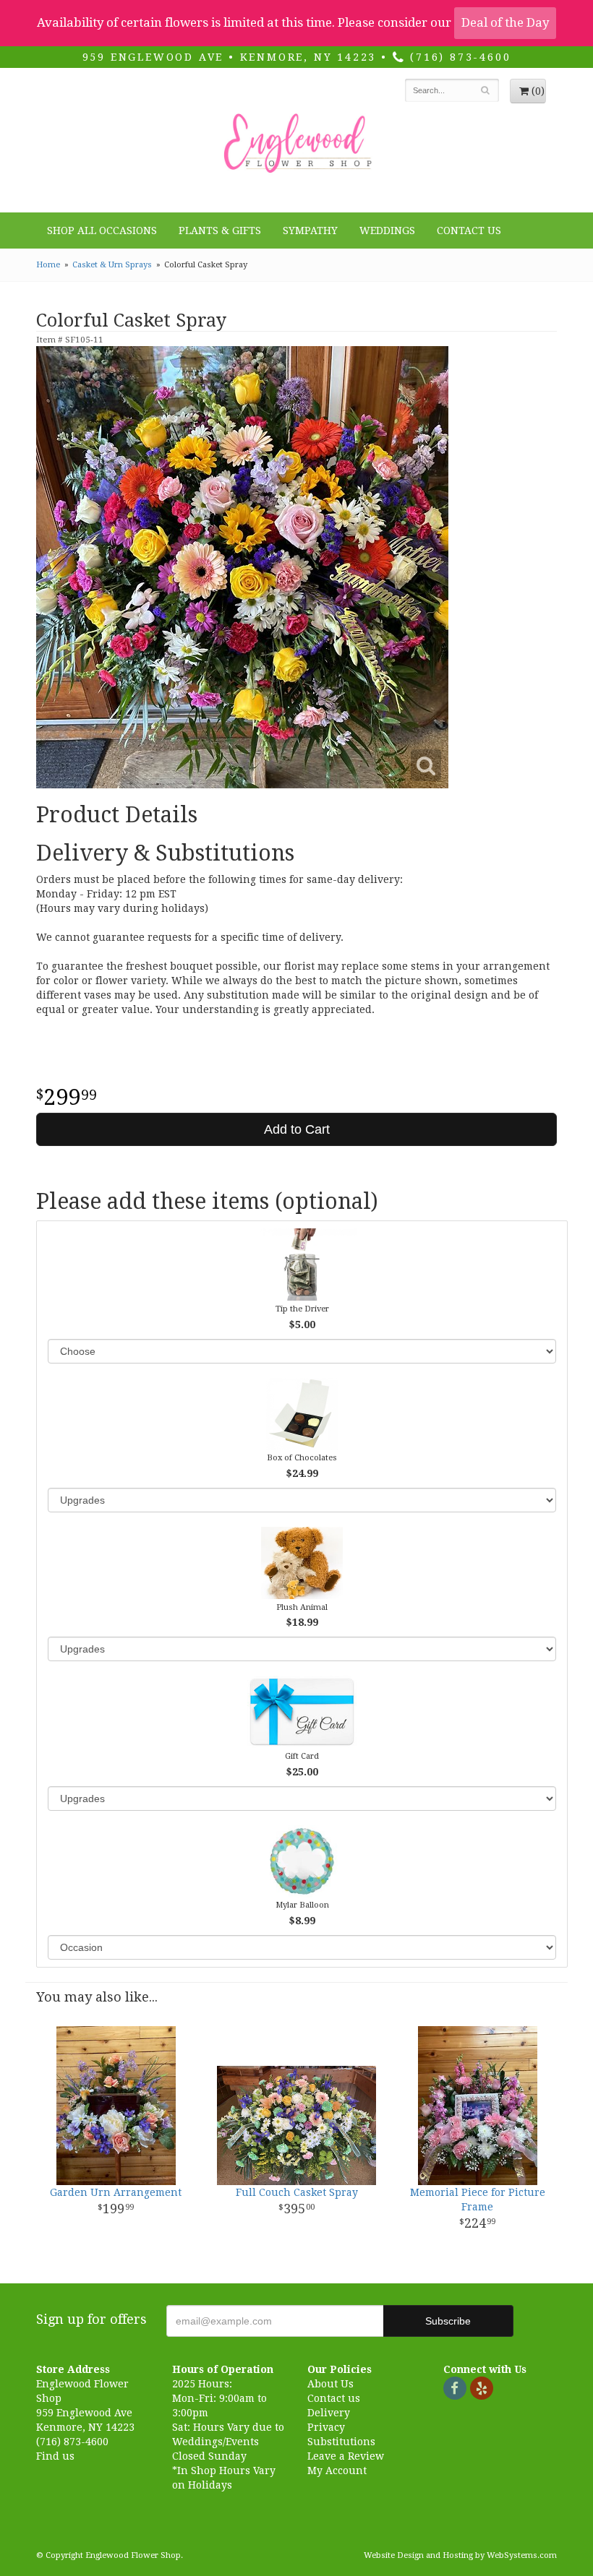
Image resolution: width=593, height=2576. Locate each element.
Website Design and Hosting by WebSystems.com (460, 2555)
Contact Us (469, 231)
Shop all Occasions (102, 231)
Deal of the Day (505, 22)
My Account (337, 2471)
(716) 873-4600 (458, 57)
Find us (55, 2456)
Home (48, 265)
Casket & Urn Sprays (112, 265)
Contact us (334, 2398)
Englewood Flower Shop (296, 144)
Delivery (329, 2413)
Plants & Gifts (220, 231)
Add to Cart (297, 1129)
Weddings (387, 231)
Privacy (326, 2427)
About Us (330, 2384)
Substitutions (341, 2442)
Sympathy (310, 231)
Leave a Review (346, 2456)
